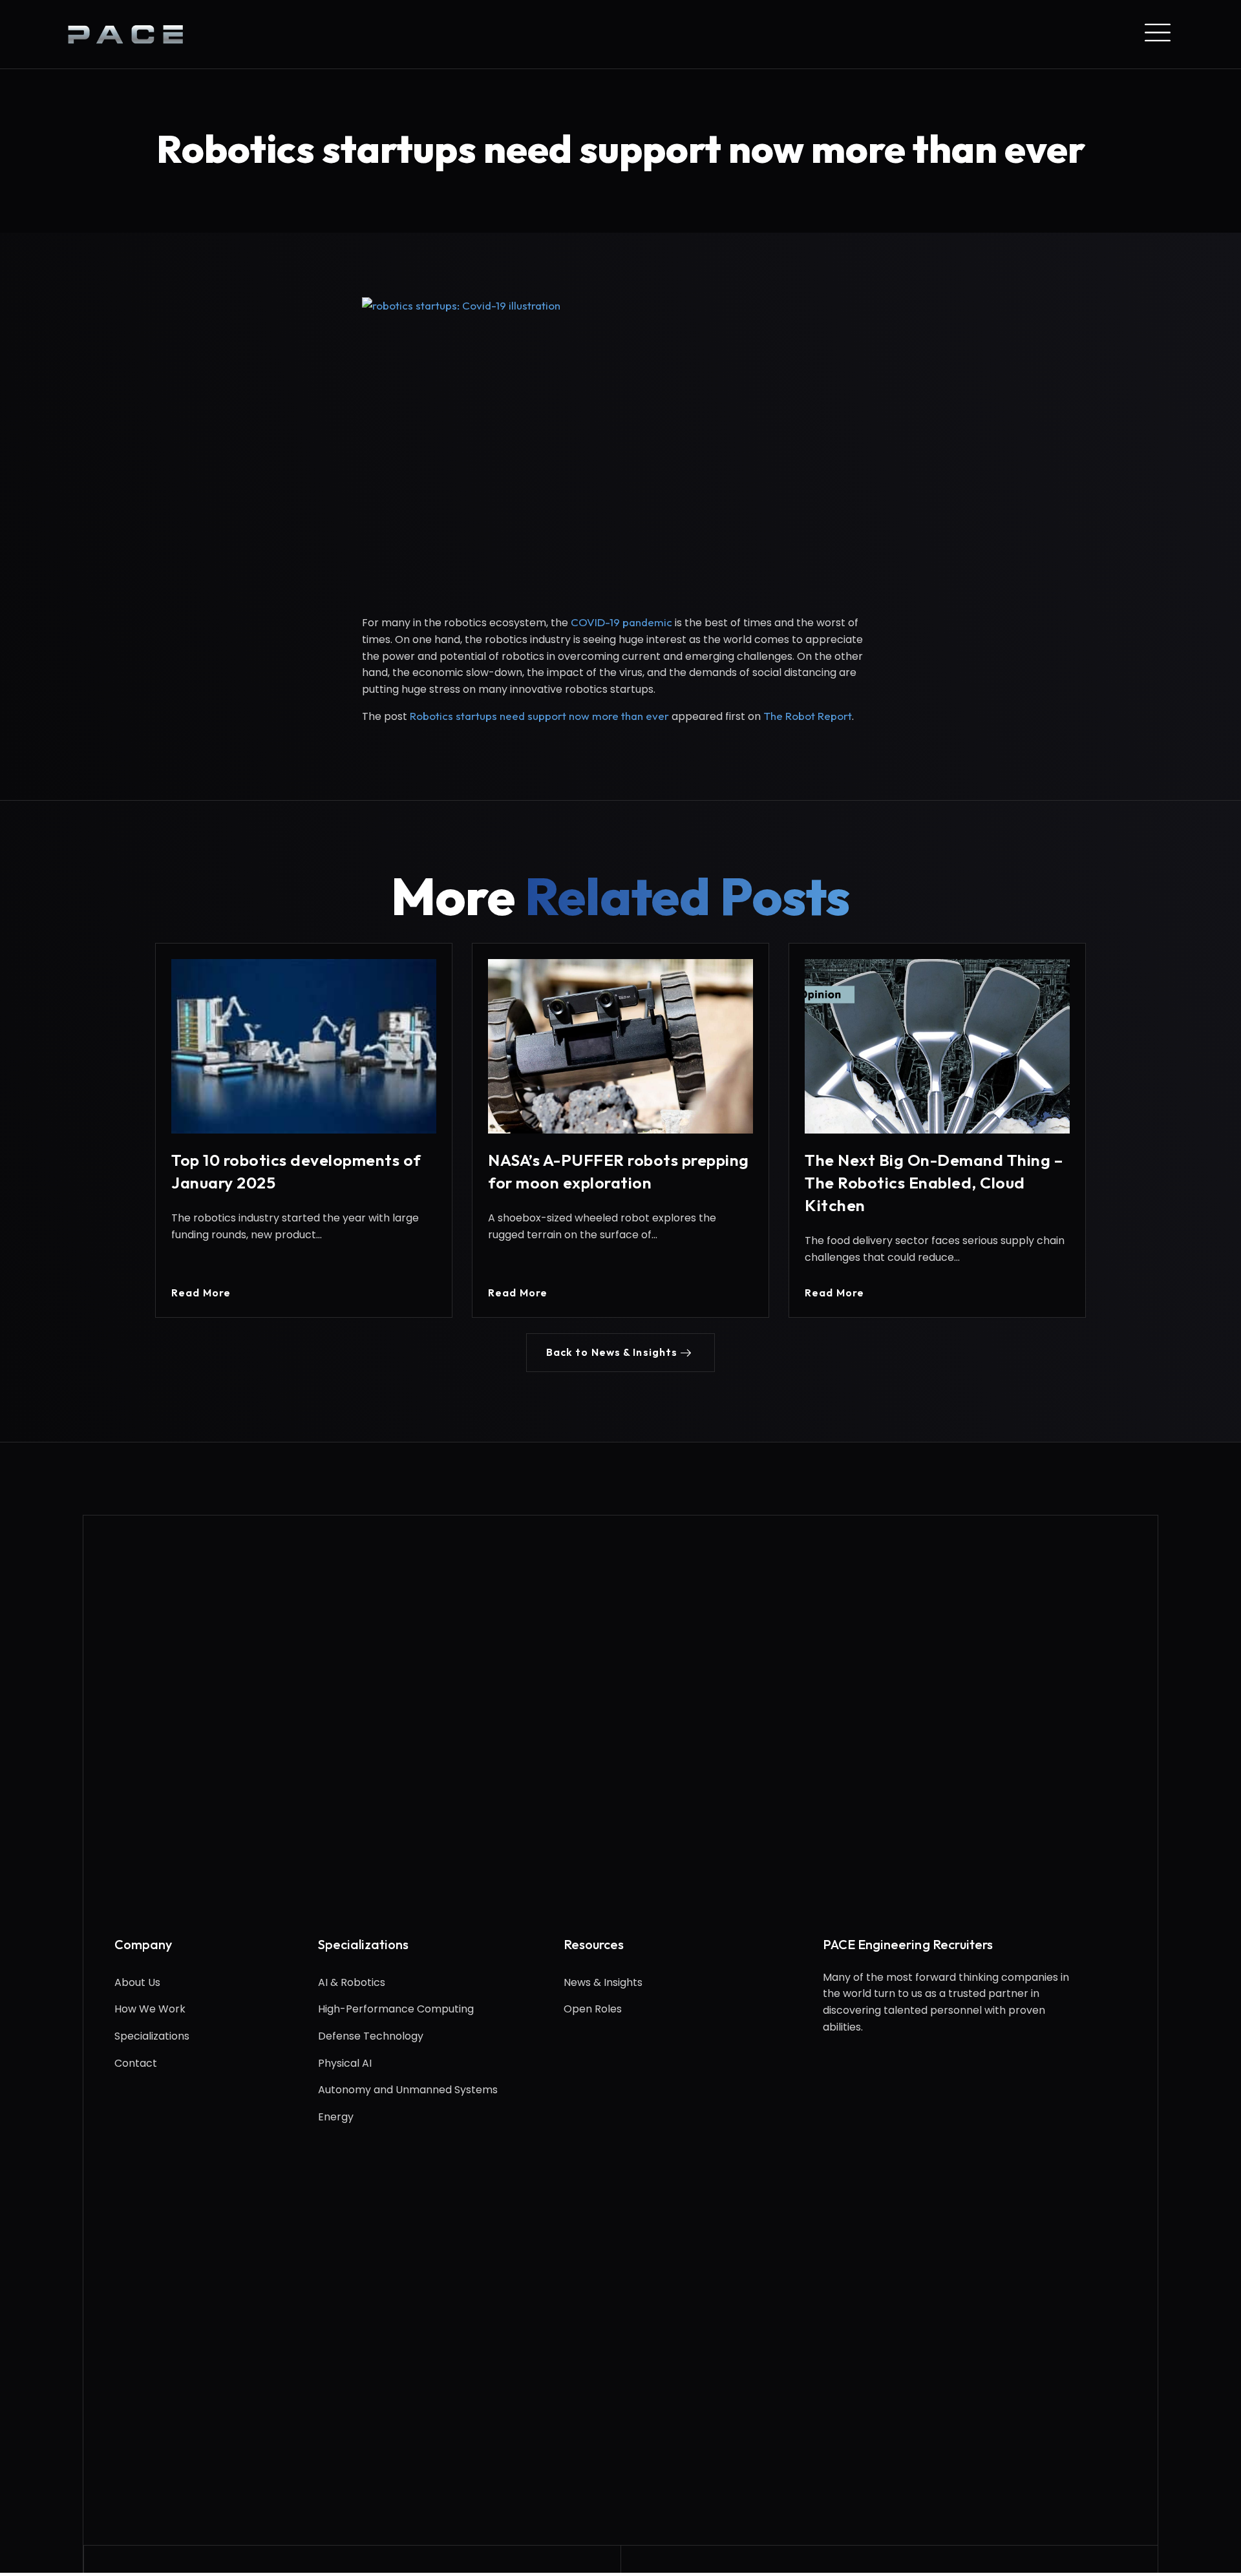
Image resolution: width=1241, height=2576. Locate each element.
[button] (621, 1353)
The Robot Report (808, 716)
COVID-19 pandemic (621, 622)
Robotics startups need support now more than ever (539, 716)
